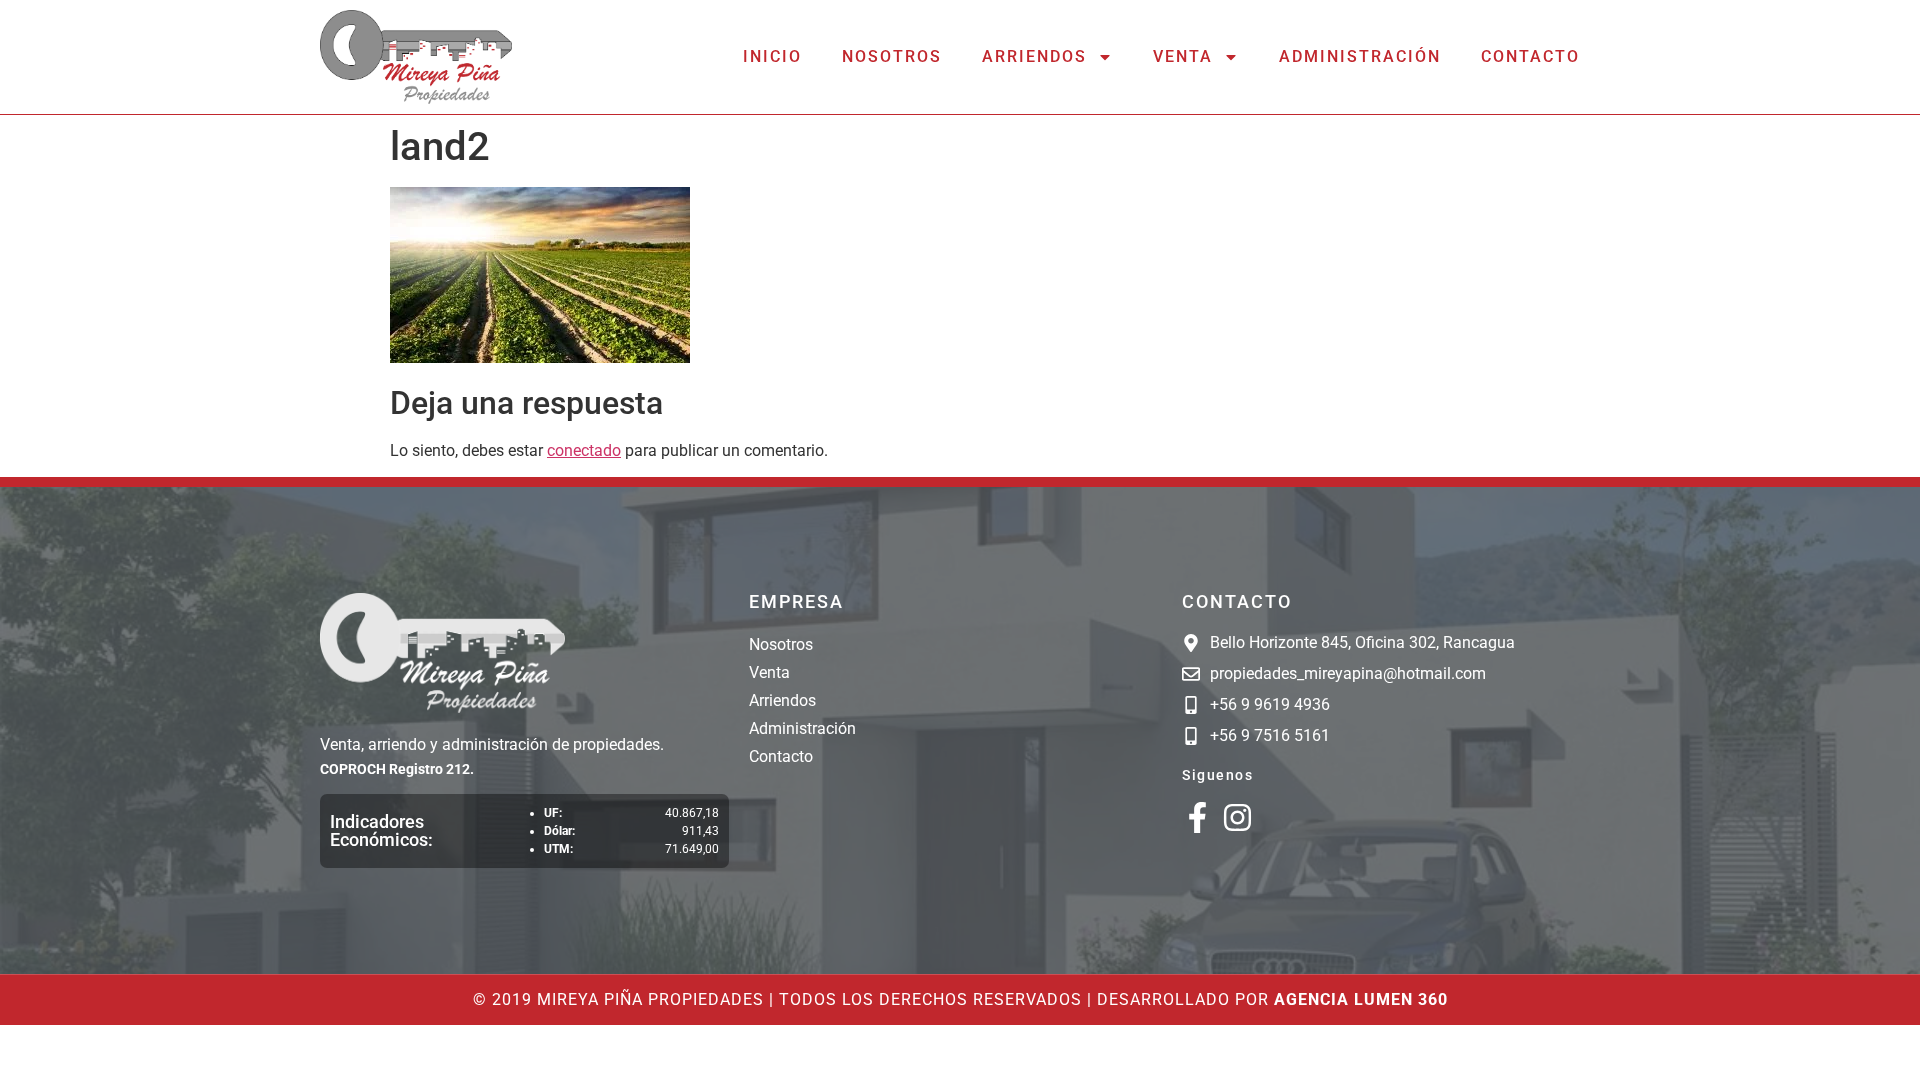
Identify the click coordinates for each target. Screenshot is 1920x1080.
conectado (584, 450)
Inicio (772, 56)
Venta (1183, 56)
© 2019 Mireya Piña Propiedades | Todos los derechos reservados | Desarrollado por (960, 999)
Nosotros (892, 56)
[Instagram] (1237, 817)
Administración (1360, 56)
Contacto (1530, 56)
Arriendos (1034, 56)
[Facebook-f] (1197, 817)
